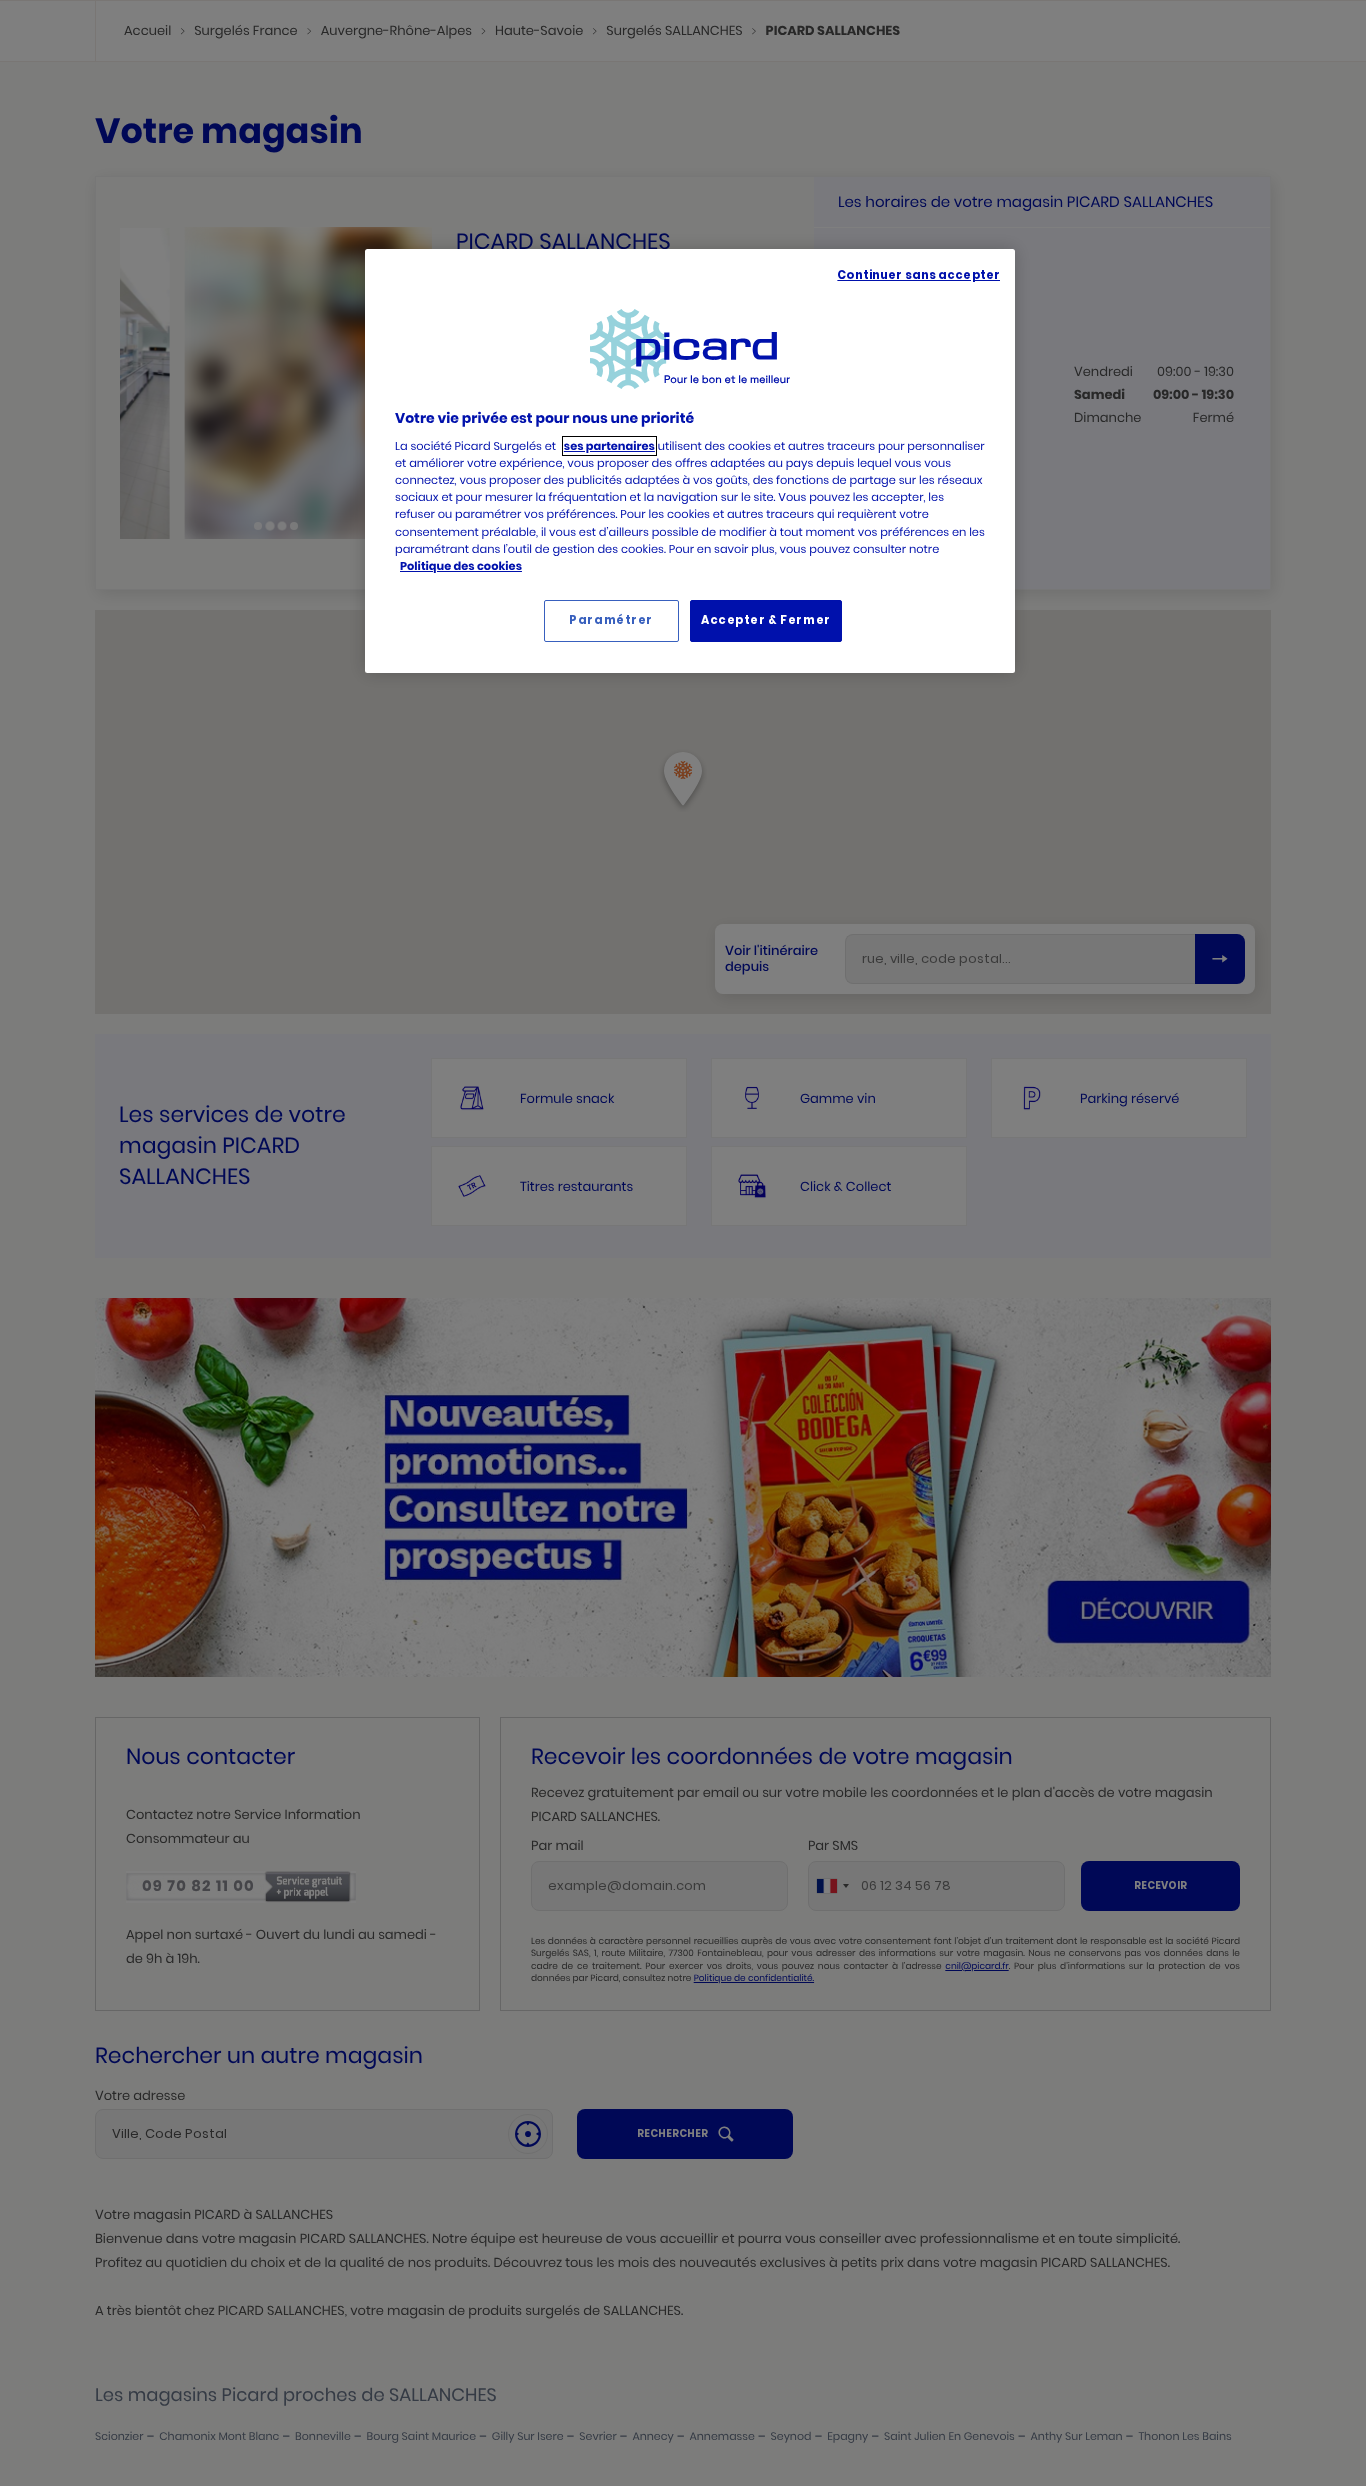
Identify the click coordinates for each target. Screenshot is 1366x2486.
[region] (690, 461)
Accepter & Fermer (766, 620)
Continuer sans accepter (918, 275)
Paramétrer (611, 620)
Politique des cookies (461, 566)
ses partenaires (609, 446)
